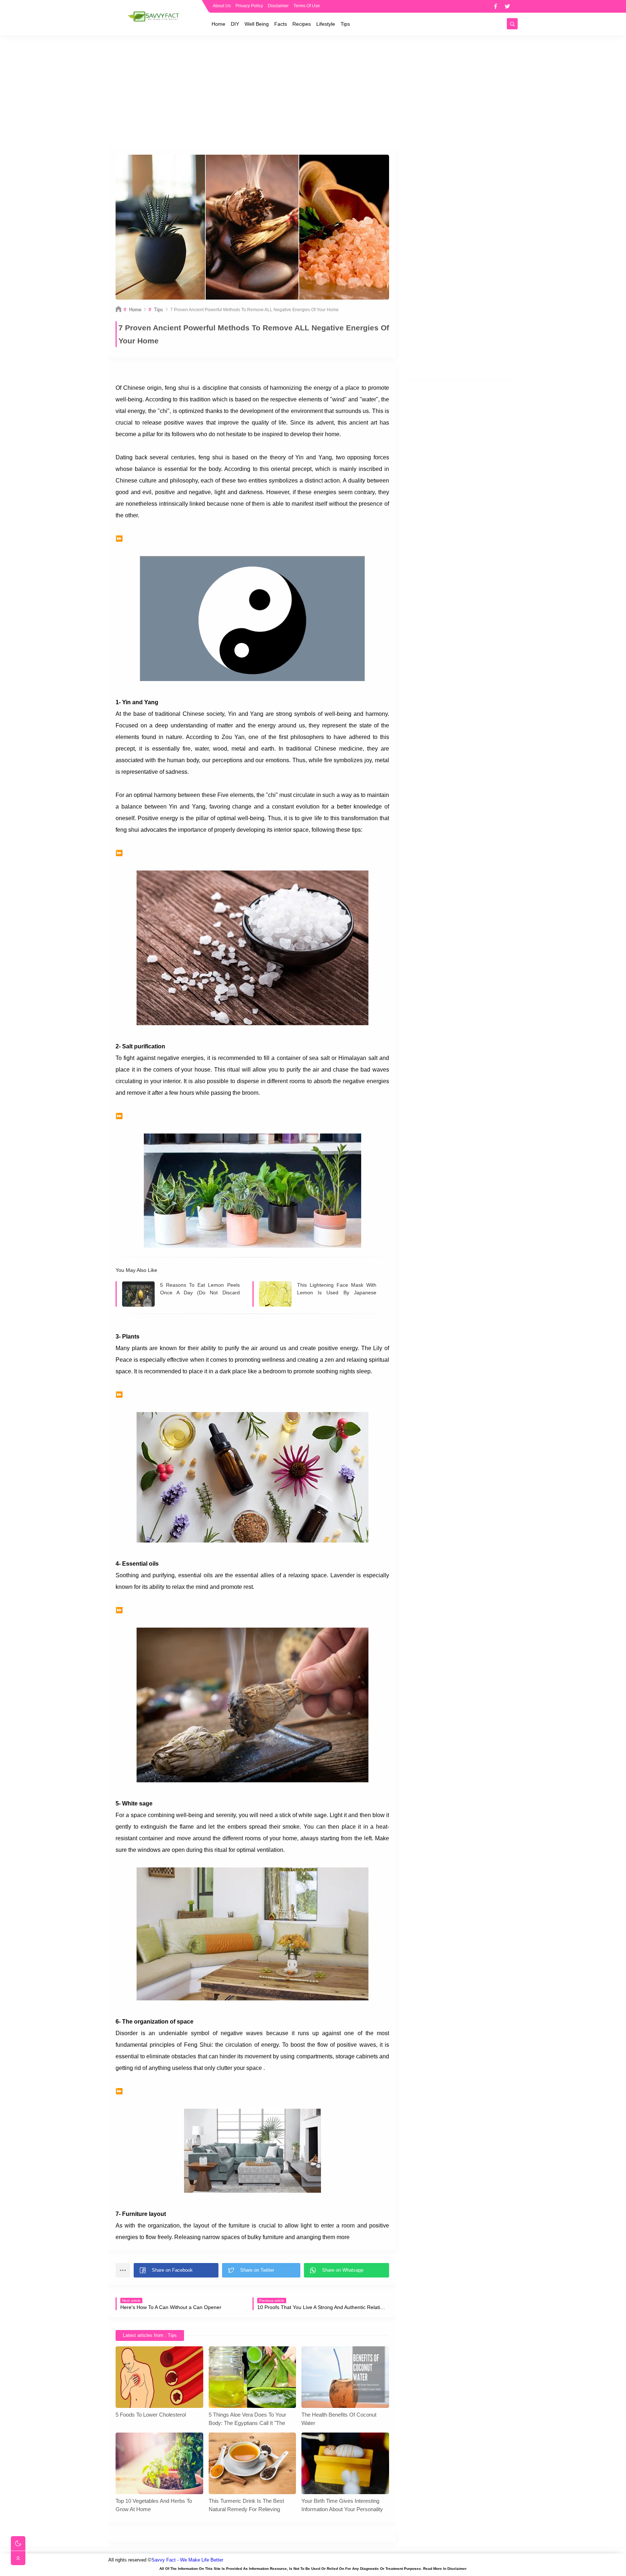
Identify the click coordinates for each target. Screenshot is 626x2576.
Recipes (302, 24)
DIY (235, 24)
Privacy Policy (249, 6)
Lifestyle (326, 24)
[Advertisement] (313, 91)
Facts (281, 24)
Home (218, 24)
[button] (176, 2270)
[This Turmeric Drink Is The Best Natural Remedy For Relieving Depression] (253, 2463)
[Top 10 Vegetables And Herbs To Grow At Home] (159, 2463)
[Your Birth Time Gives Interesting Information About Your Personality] (345, 2463)
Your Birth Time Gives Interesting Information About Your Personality (342, 2505)
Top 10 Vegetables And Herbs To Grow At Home (154, 2505)
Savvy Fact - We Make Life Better (187, 2560)
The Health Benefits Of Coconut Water (339, 2419)
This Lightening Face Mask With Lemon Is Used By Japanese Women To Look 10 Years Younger (337, 1289)
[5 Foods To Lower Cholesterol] (159, 2377)
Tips (345, 24)
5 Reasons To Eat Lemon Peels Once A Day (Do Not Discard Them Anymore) (200, 1289)
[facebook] (495, 6)
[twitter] (507, 6)
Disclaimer (278, 6)
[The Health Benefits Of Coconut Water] (345, 2377)
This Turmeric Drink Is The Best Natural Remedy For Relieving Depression (246, 2505)
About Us (222, 6)
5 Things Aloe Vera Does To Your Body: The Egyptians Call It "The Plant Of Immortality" (247, 2419)
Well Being (257, 24)
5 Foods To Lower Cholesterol (151, 2415)
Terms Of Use (307, 6)
